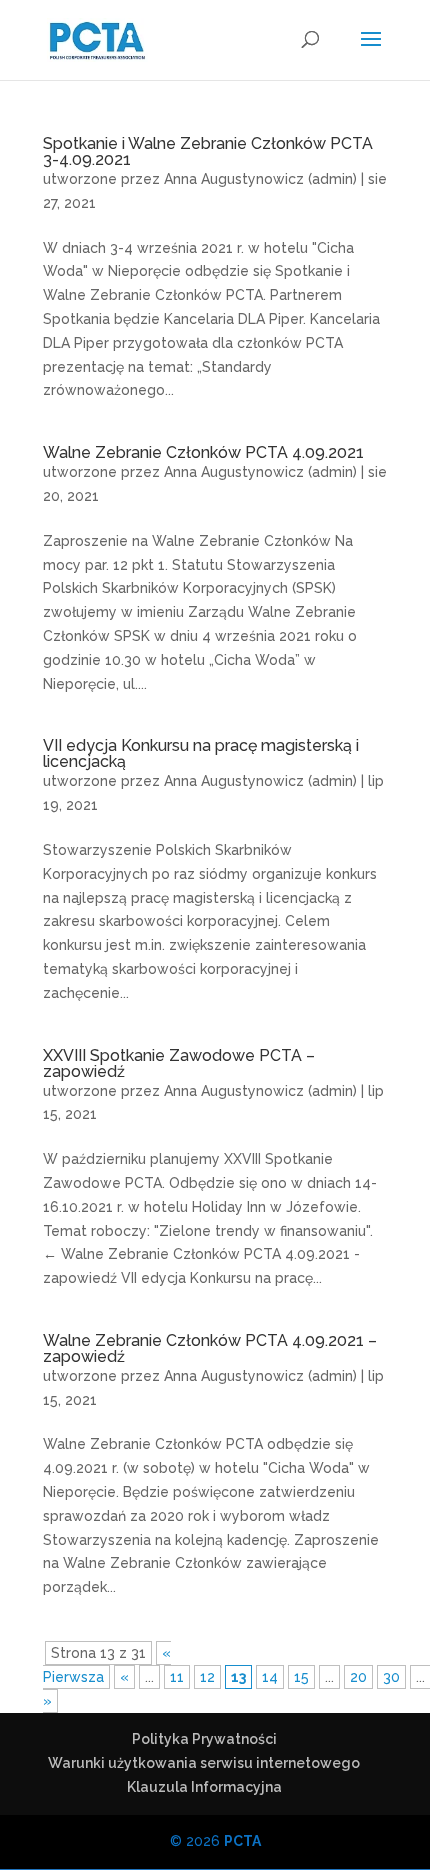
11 (177, 1677)
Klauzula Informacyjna (204, 1787)
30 (391, 1677)
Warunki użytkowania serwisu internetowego (204, 1763)
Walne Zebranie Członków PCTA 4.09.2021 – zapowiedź (210, 1348)
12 (207, 1677)
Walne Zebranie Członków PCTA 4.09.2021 (203, 452)
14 (270, 1677)
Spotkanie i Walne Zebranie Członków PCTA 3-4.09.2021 (208, 151)
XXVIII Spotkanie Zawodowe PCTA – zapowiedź (179, 1063)
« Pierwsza (107, 1665)
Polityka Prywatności (204, 1739)
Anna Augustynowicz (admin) (260, 179)
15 (301, 1677)
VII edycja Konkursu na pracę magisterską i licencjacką (201, 753)
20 (358, 1677)
